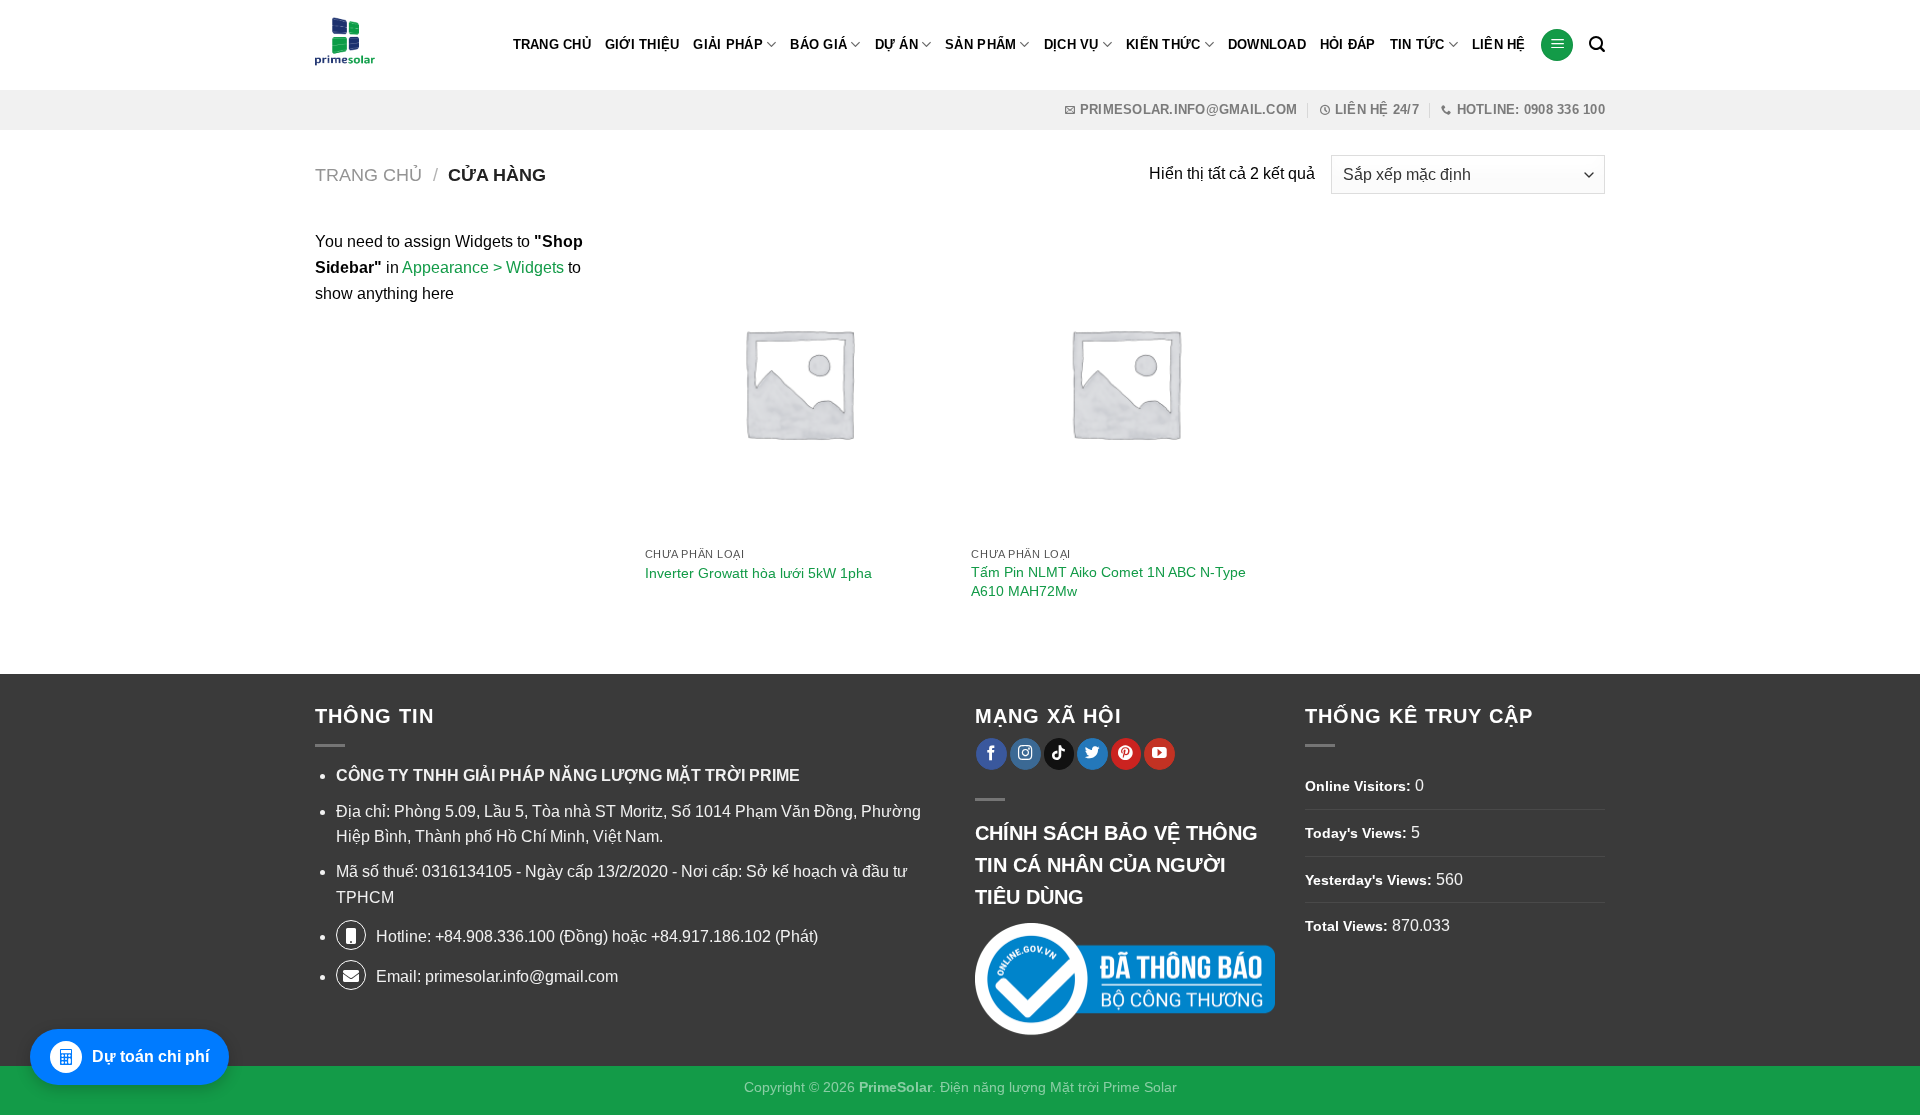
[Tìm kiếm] (1597, 44)
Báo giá (818, 44)
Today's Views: (1358, 833)
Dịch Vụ (1071, 44)
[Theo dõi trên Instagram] (1025, 753)
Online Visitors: (1360, 786)
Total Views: (1348, 926)
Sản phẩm (980, 44)
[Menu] (1557, 45)
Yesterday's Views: (1370, 880)
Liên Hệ (1499, 44)
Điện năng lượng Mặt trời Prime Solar (1058, 1087)
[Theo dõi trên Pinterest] (1126, 753)
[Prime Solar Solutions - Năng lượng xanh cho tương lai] (345, 45)
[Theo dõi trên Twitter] (1092, 753)
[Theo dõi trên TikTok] (1059, 753)
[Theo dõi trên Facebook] (991, 753)
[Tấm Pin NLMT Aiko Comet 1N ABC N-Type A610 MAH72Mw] (1124, 382)
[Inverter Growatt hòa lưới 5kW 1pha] (798, 382)
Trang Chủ (552, 44)
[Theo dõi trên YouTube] (1159, 753)
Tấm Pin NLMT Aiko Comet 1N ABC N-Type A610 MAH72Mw (1108, 581)
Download (1267, 44)
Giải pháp (727, 44)
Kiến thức (1163, 44)
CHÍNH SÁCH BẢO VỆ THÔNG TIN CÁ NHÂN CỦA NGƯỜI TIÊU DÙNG (1116, 865)
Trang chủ (368, 174)
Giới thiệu (642, 44)
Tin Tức (1417, 44)
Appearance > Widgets (483, 267)
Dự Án (896, 44)
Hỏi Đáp (1348, 44)
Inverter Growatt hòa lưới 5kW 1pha (758, 573)
